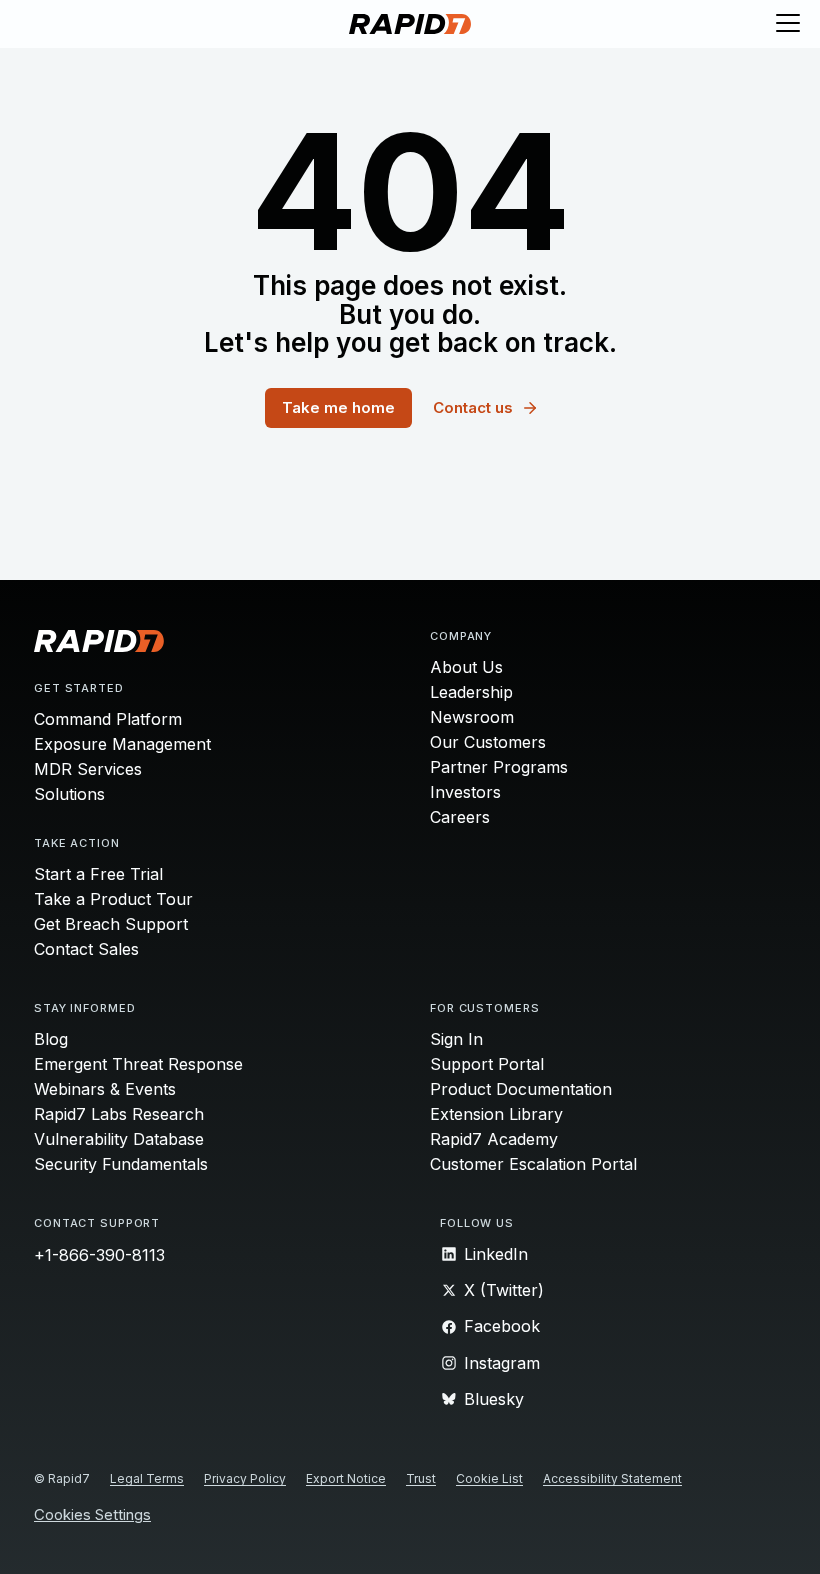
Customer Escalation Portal (533, 1164)
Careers (460, 817)
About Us (466, 667)
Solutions (69, 794)
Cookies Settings (92, 1515)
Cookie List (489, 1478)
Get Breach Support (111, 924)
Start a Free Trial (98, 874)
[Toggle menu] (788, 24)
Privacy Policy (245, 1478)
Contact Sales (86, 949)
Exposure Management (122, 744)
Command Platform (108, 719)
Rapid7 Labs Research (119, 1114)
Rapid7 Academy (494, 1139)
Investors (465, 792)
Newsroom (472, 717)
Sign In (456, 1039)
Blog (51, 1039)
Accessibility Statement (612, 1478)
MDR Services (88, 769)
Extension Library (496, 1114)
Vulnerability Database (119, 1139)
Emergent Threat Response (138, 1064)
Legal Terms (147, 1478)
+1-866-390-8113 (99, 1255)
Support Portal (487, 1064)
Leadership (471, 692)
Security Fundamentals (121, 1164)
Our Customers (488, 742)
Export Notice (346, 1478)
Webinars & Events (105, 1089)
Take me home (338, 407)
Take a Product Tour (113, 899)
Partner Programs (499, 767)
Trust (421, 1478)
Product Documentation (521, 1089)
